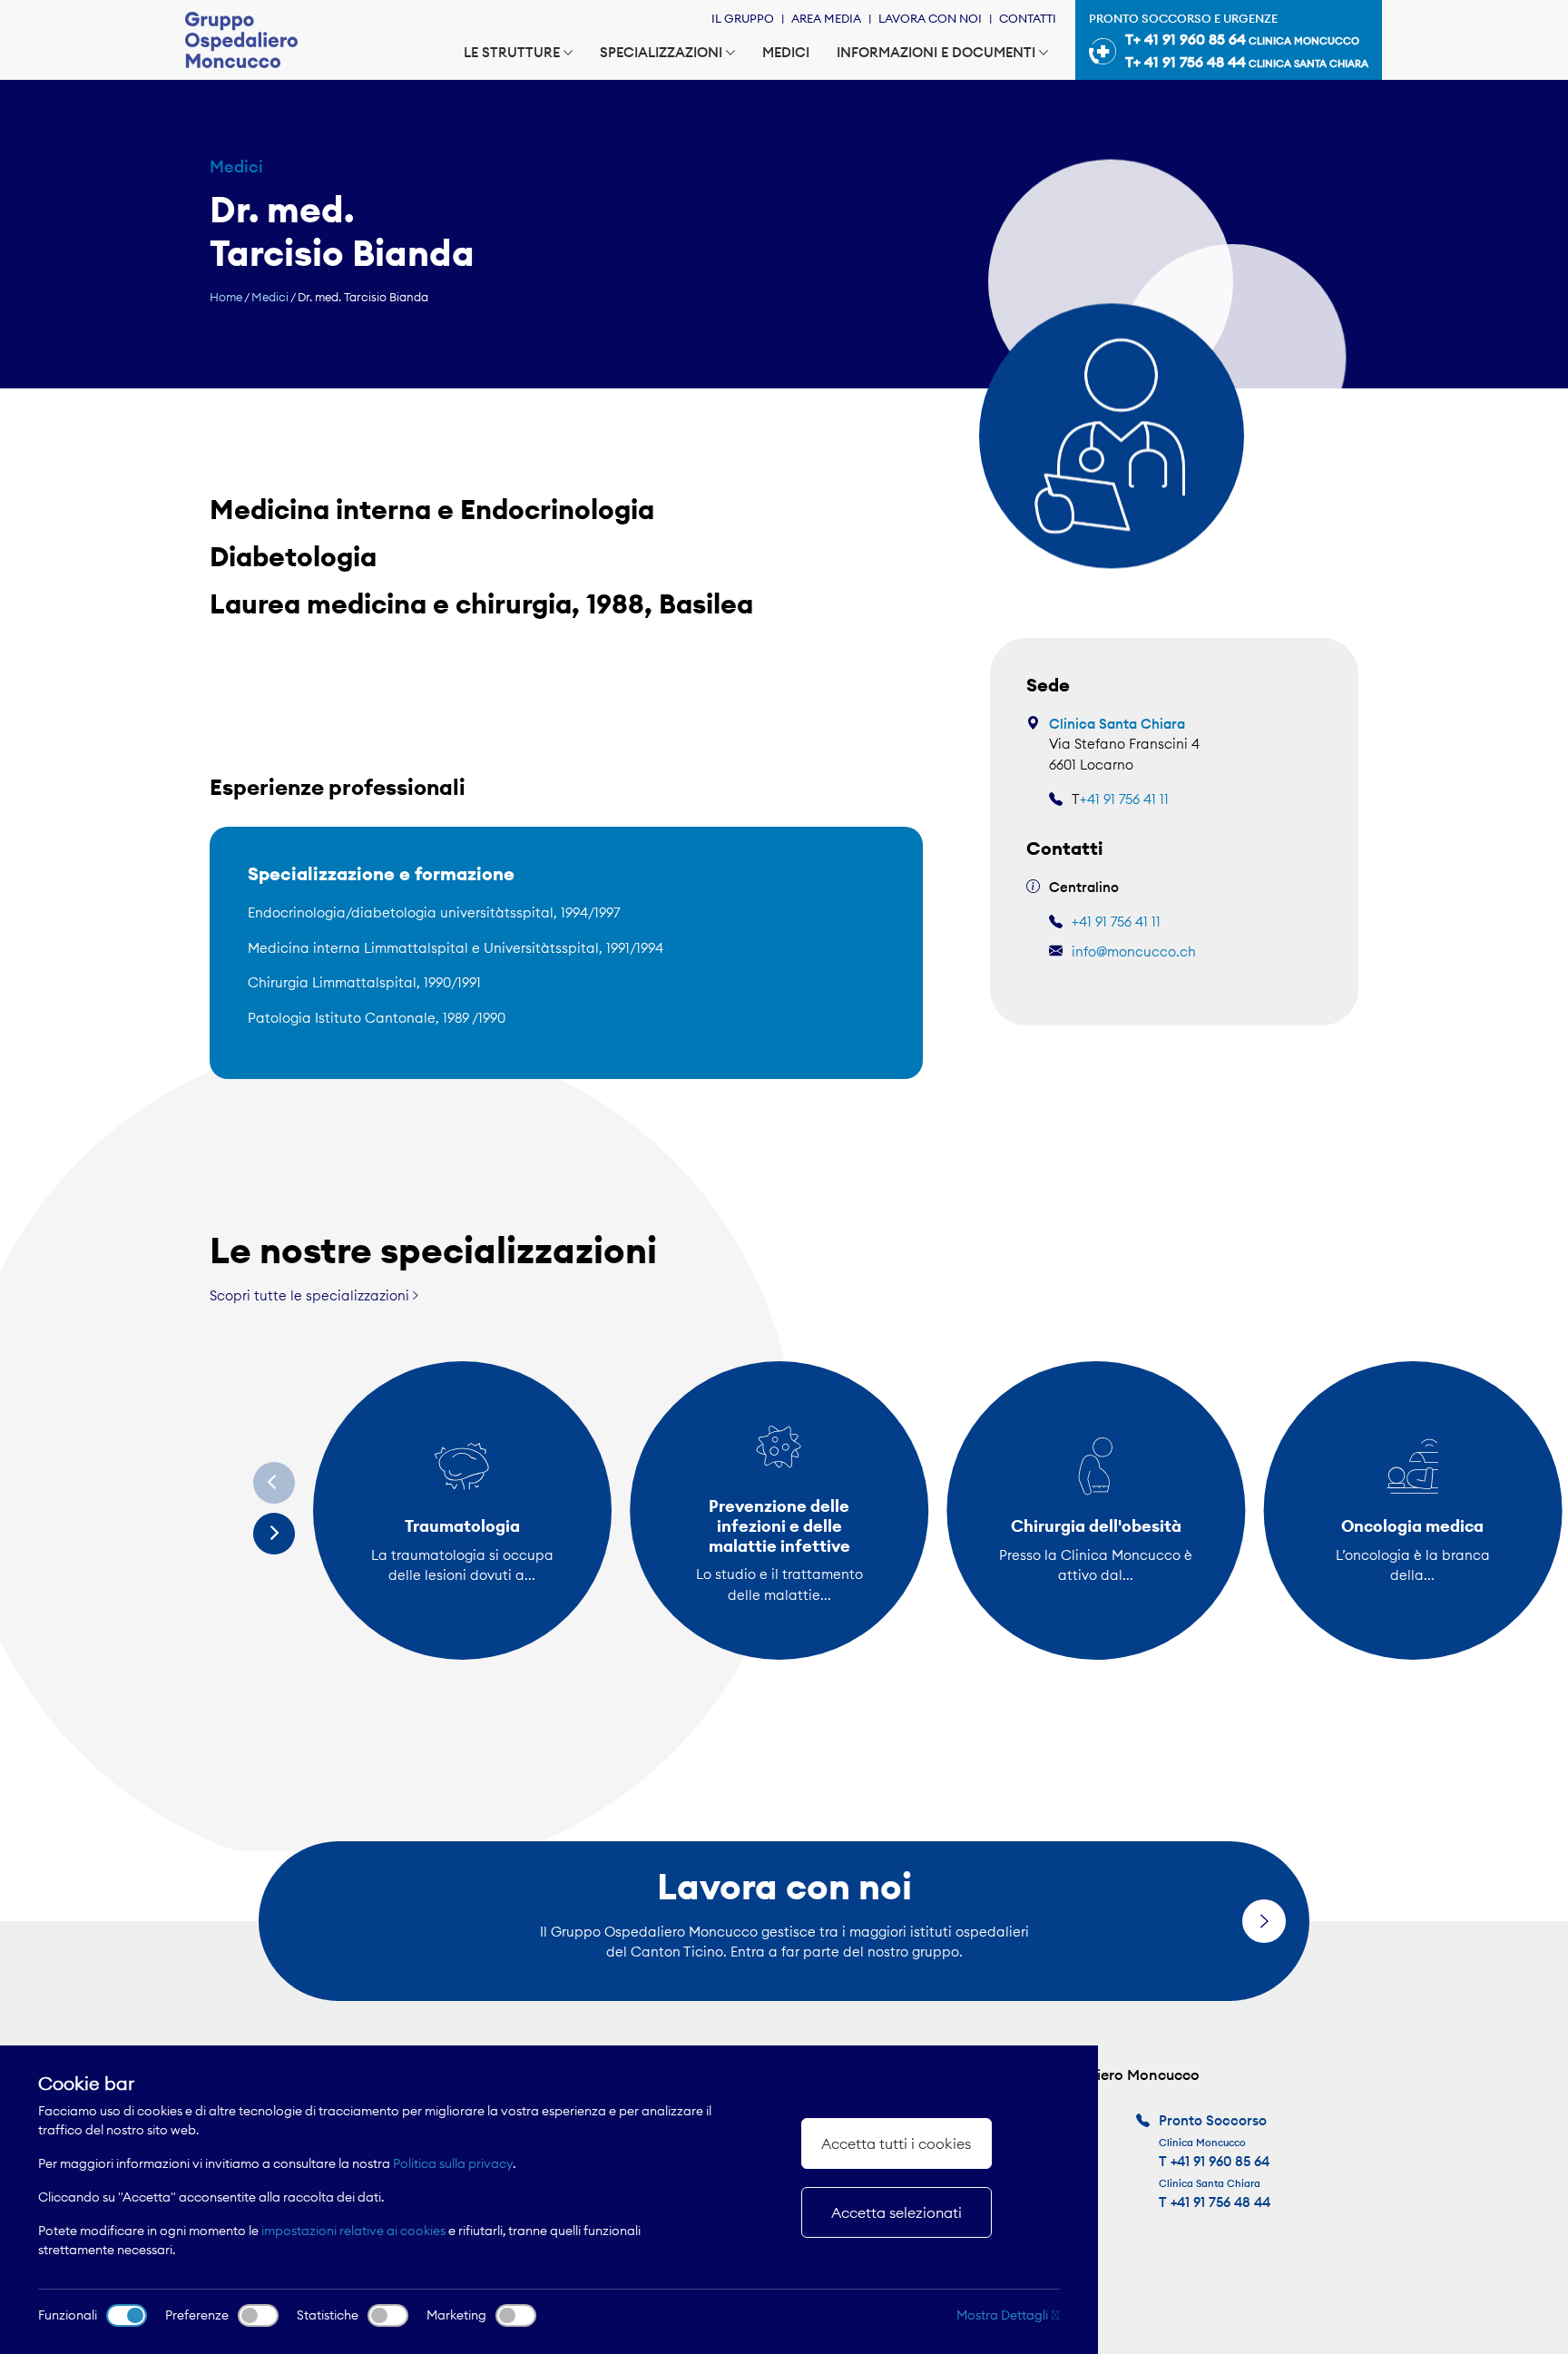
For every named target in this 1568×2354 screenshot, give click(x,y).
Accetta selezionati (897, 2212)
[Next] (274, 1534)
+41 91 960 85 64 (1220, 2161)
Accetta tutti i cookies (896, 2143)
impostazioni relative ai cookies (353, 2231)
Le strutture (512, 52)
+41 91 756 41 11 (1124, 799)
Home (226, 297)
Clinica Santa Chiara (1117, 724)
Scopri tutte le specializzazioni (311, 1295)
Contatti (1028, 18)
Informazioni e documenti (936, 52)
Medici (786, 52)
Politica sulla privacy (453, 2163)
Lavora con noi (930, 18)
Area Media (826, 18)
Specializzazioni (661, 52)
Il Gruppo (743, 18)
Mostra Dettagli (1004, 2315)
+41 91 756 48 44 (1220, 2202)
